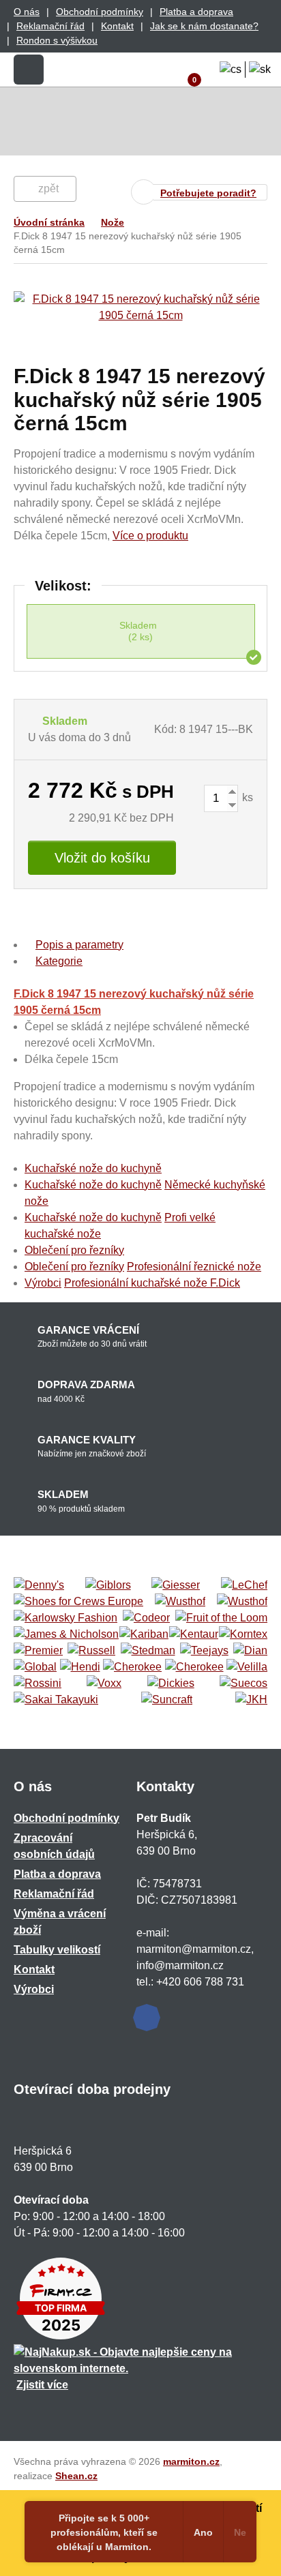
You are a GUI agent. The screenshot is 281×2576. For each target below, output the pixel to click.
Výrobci (43, 1283)
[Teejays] (204, 1651)
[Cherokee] (132, 1667)
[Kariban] (144, 1634)
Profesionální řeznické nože (194, 1267)
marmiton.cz (191, 2461)
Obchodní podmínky (100, 12)
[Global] (35, 1667)
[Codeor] (146, 1618)
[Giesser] (176, 1585)
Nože (113, 222)
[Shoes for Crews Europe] (78, 1602)
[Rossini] (38, 1683)
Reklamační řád (50, 26)
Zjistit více (42, 2385)
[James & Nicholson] (66, 1634)
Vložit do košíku (102, 858)
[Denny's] (39, 1585)
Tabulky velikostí (57, 1950)
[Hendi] (80, 1667)
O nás (27, 12)
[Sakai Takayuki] (56, 1700)
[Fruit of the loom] (221, 1618)
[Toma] (194, 1667)
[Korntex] (243, 1634)
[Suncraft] (167, 1700)
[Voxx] (104, 1683)
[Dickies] (171, 1683)
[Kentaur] (194, 1634)
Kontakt (117, 26)
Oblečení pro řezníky (74, 1250)
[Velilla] (247, 1667)
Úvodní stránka (49, 222)
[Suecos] (243, 1683)
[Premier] (38, 1651)
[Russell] (91, 1651)
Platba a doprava (196, 12)
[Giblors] (108, 1585)
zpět (48, 189)
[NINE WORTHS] (242, 1602)
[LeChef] (244, 1585)
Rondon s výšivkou (57, 40)
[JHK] (251, 1700)
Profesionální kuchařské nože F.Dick (152, 1283)
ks (246, 797)
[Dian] (250, 1651)
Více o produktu (150, 536)
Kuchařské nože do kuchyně (93, 1168)
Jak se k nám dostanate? (204, 26)
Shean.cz (76, 2476)
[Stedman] (148, 1651)
